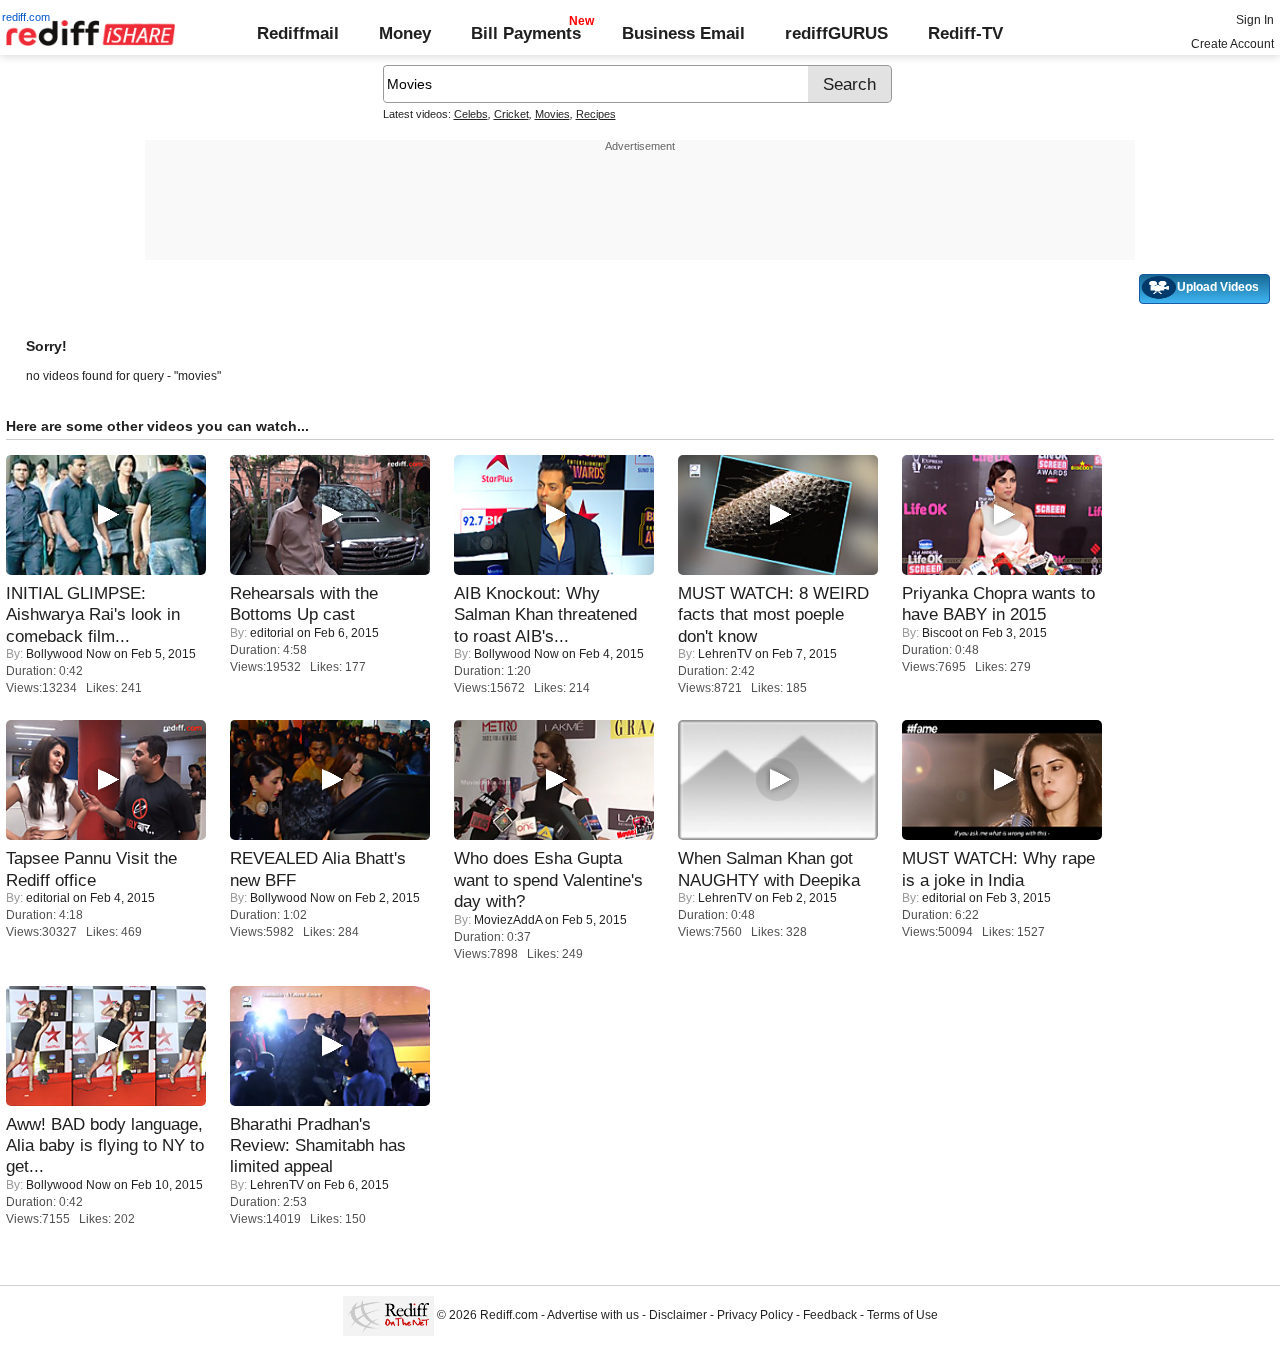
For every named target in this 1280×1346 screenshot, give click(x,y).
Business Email (683, 33)
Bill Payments (526, 33)
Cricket (511, 114)
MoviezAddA (508, 920)
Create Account (1232, 44)
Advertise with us (593, 1316)
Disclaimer (678, 1316)
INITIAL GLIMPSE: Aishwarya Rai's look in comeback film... (93, 614)
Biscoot (942, 633)
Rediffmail (298, 33)
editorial (272, 633)
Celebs (471, 114)
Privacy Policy (755, 1316)
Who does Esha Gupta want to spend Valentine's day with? (548, 879)
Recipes (596, 114)
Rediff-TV (965, 33)
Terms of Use (902, 1316)
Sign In (1255, 20)
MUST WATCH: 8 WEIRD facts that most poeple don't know (773, 614)
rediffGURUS (836, 33)
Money (405, 33)
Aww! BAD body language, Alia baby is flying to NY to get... (105, 1145)
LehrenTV (725, 654)
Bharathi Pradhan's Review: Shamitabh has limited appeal (318, 1145)
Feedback (830, 1316)
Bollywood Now (68, 654)
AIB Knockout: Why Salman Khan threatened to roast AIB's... (545, 614)
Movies (552, 114)
